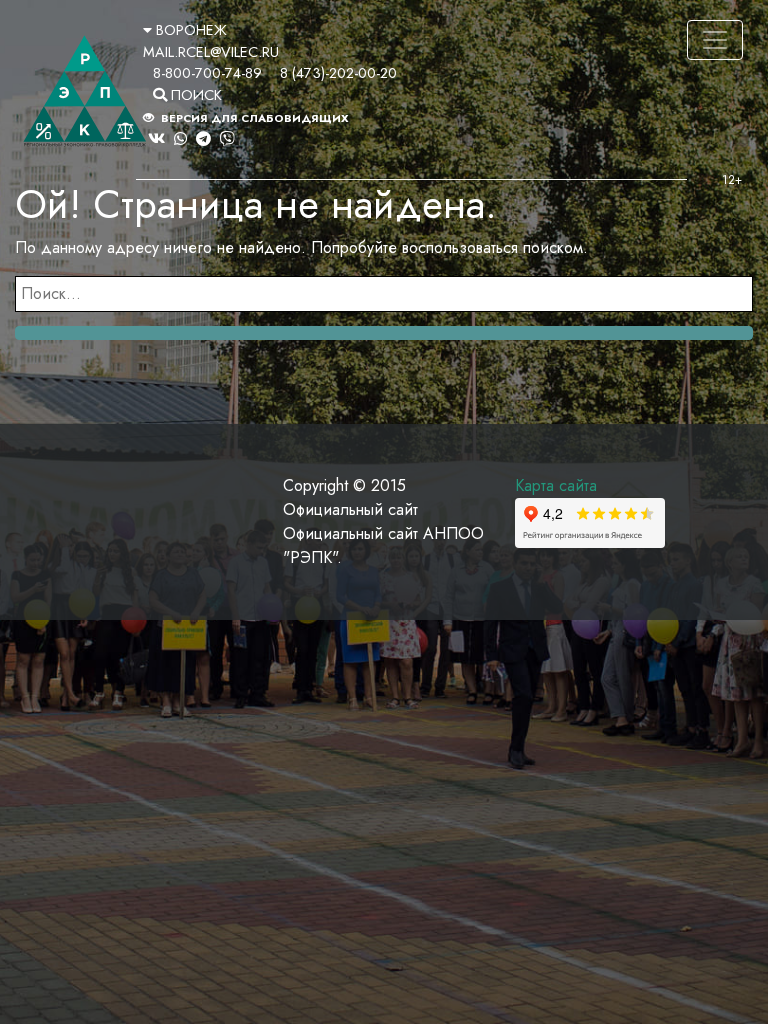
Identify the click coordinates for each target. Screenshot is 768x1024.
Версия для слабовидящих (253, 118)
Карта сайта (556, 485)
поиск (194, 95)
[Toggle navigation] (715, 40)
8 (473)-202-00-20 (338, 73)
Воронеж (189, 30)
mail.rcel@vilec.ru (211, 52)
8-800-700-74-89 (207, 73)
